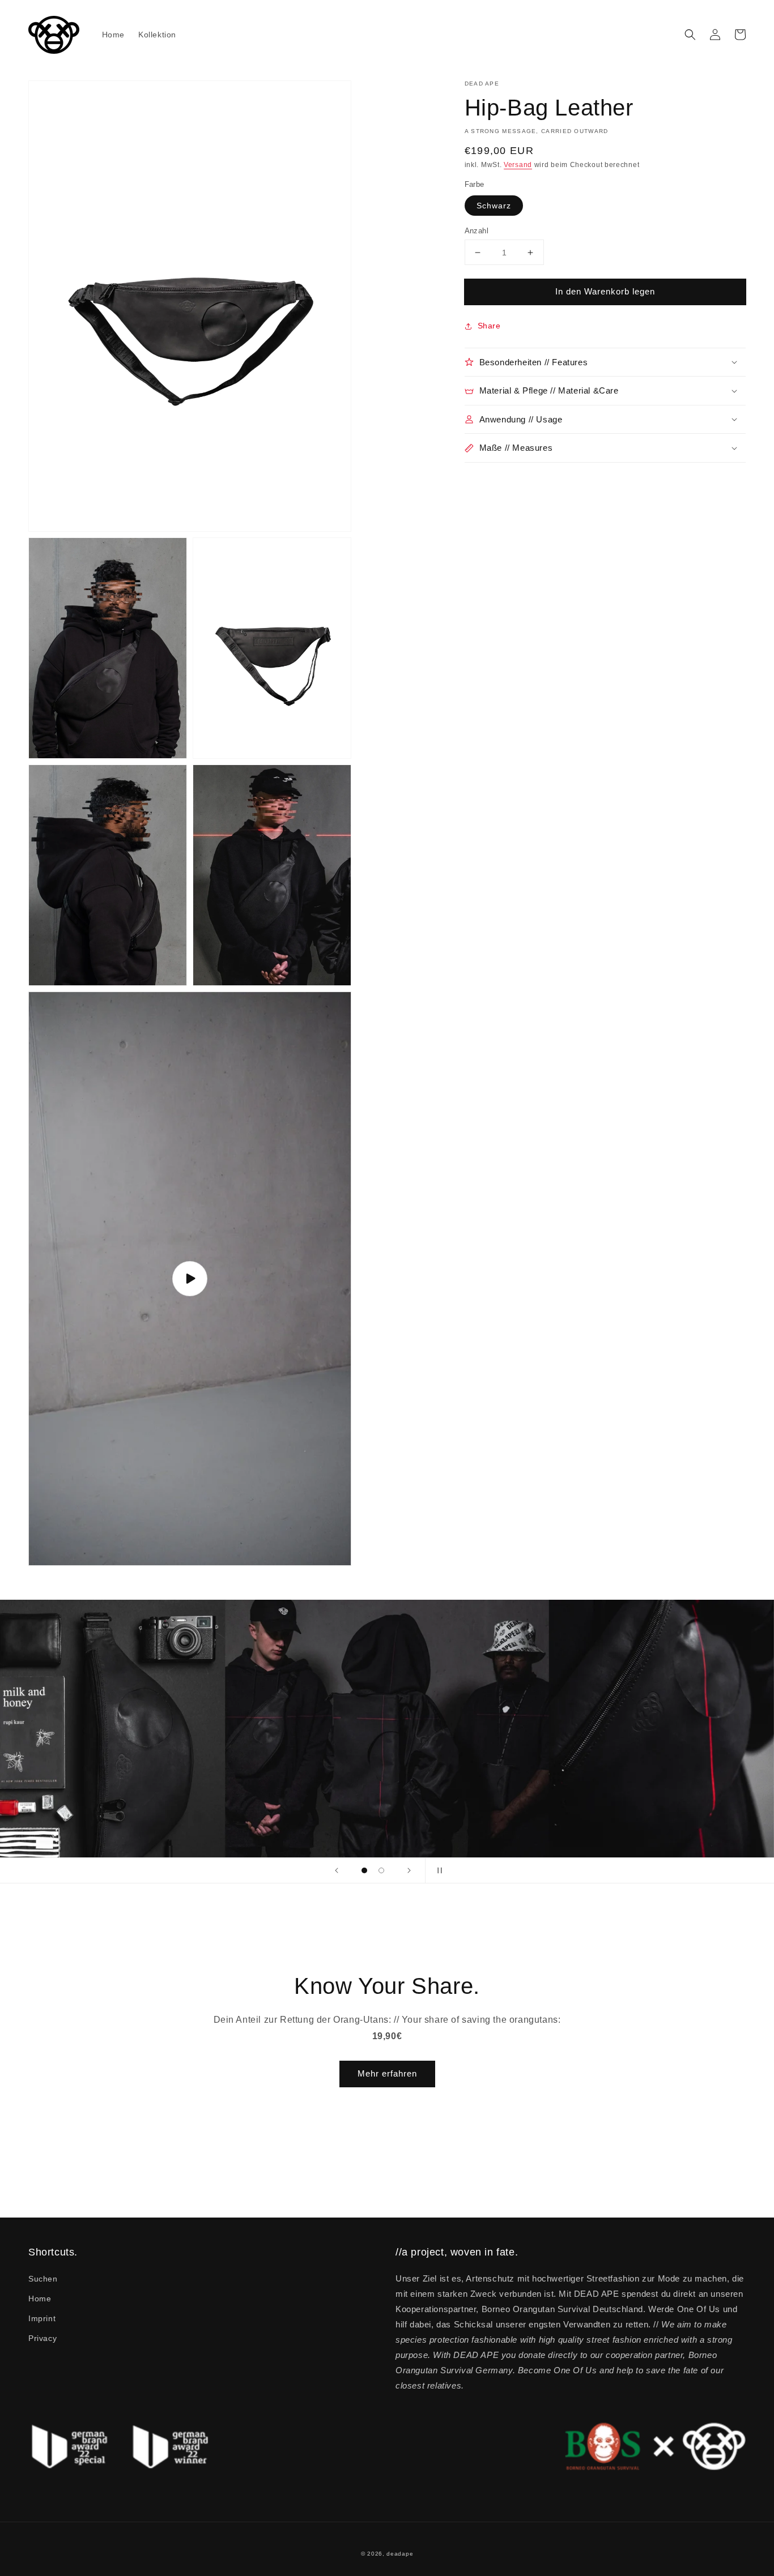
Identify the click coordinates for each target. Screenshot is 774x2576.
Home (40, 2299)
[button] (690, 35)
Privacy (42, 2338)
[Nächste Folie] (409, 1870)
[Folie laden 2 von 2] (381, 1870)
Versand (518, 165)
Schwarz (494, 206)
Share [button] (489, 326)
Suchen (43, 2279)
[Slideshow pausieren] (437, 1870)
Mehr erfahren (387, 2073)
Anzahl (477, 231)
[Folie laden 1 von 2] (364, 1870)
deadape (400, 2554)
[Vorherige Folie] (337, 1870)
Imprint (42, 2318)
